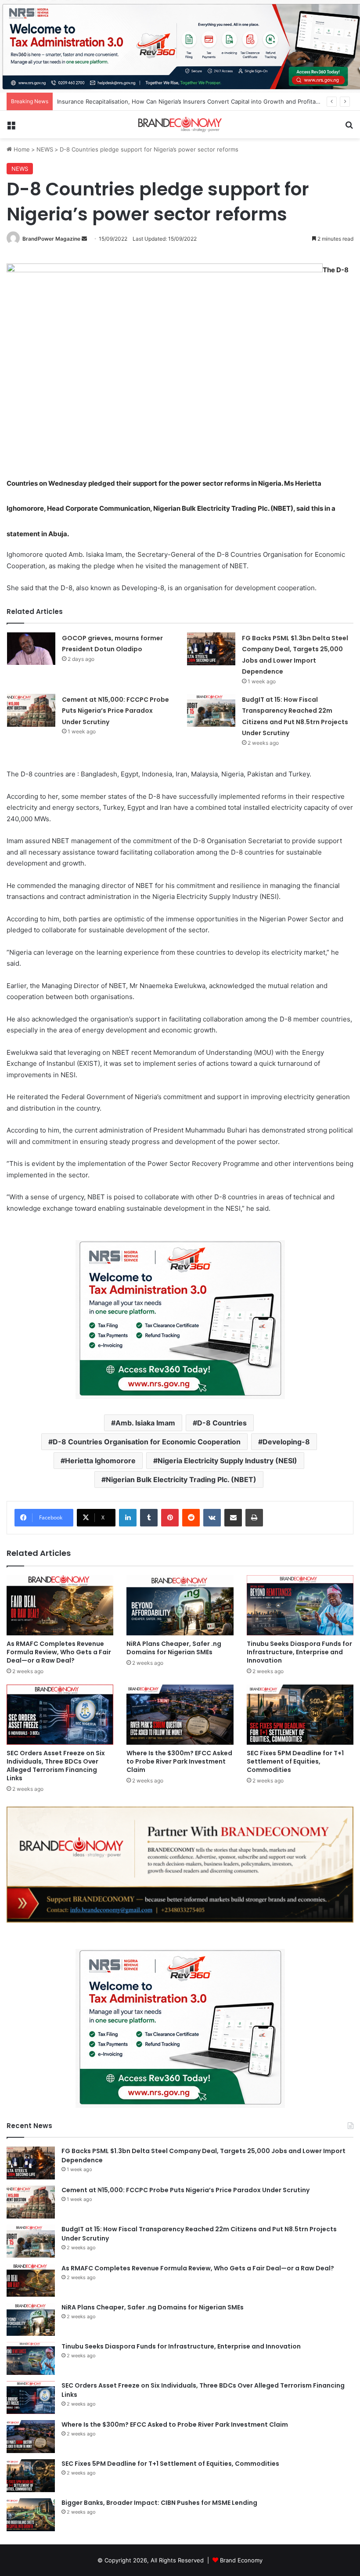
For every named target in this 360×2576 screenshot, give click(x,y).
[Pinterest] (170, 1518)
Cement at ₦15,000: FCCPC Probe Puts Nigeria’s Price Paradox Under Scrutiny (115, 711)
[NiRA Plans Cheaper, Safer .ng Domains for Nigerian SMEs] (180, 1605)
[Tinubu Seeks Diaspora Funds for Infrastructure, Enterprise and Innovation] (300, 1605)
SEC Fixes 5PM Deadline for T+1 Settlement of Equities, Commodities (295, 1761)
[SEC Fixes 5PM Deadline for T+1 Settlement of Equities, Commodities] (300, 1715)
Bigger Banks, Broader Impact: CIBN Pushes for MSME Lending (159, 2503)
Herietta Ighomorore (100, 1461)
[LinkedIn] (128, 1518)
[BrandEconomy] (180, 124)
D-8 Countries (222, 1423)
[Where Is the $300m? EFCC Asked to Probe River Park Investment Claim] (180, 1715)
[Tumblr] (149, 1518)
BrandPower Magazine (51, 239)
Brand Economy (241, 2560)
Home (21, 149)
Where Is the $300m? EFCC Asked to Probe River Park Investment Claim (179, 1761)
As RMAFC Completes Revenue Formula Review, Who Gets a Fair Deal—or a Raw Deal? (59, 1652)
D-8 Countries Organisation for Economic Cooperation (147, 1442)
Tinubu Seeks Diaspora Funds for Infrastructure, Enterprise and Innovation (299, 1652)
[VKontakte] (212, 1518)
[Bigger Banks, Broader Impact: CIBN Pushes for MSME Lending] (31, 2515)
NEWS (45, 149)
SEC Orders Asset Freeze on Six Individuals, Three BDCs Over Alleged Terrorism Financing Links (56, 1766)
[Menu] (11, 128)
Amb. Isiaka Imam (145, 1423)
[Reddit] (191, 1518)
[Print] (254, 1518)
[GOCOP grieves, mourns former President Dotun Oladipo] (31, 649)
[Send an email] (84, 239)
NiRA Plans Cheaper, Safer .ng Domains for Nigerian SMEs (174, 1648)
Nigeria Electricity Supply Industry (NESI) (227, 1461)
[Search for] (349, 128)
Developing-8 (286, 1442)
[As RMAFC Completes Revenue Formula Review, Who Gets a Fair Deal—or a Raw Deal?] (60, 1605)
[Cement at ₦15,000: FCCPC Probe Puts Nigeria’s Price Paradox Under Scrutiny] (31, 710)
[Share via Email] (233, 1518)
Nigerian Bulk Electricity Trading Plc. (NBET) (181, 1479)
